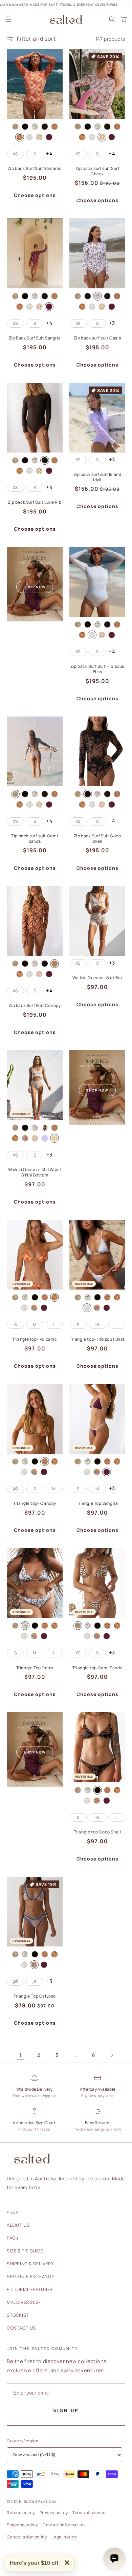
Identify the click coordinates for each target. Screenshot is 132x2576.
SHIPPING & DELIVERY (30, 2264)
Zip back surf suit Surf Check (97, 171)
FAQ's (13, 2238)
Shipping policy (22, 2525)
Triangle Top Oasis (35, 1668)
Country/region (23, 2441)
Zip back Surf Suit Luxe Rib (35, 502)
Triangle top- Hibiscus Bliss (97, 1339)
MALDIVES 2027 (24, 2302)
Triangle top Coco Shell (97, 1832)
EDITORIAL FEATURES (30, 2289)
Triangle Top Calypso (35, 1996)
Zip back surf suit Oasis (97, 338)
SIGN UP (66, 2411)
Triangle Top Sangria (97, 1503)
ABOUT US (18, 2225)
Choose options (35, 195)
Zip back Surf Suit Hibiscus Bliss (97, 669)
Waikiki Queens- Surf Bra (97, 978)
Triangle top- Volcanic (35, 1339)
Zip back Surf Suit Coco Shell (97, 839)
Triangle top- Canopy (35, 1503)
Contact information (64, 2525)
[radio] (15, 127)
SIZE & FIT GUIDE (25, 2251)
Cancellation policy (27, 2537)
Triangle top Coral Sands (97, 1668)
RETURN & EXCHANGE (30, 2276)
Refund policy (21, 2513)
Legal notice (64, 2537)
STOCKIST (18, 2315)
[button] (8, 19)
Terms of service (89, 2513)
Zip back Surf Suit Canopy (35, 1006)
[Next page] (112, 2055)
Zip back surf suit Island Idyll (97, 477)
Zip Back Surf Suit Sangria (35, 338)
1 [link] (20, 2055)
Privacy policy (54, 2513)
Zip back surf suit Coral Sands (35, 839)
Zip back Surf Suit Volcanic (35, 169)
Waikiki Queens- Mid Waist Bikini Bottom (35, 1172)
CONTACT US (21, 2328)
